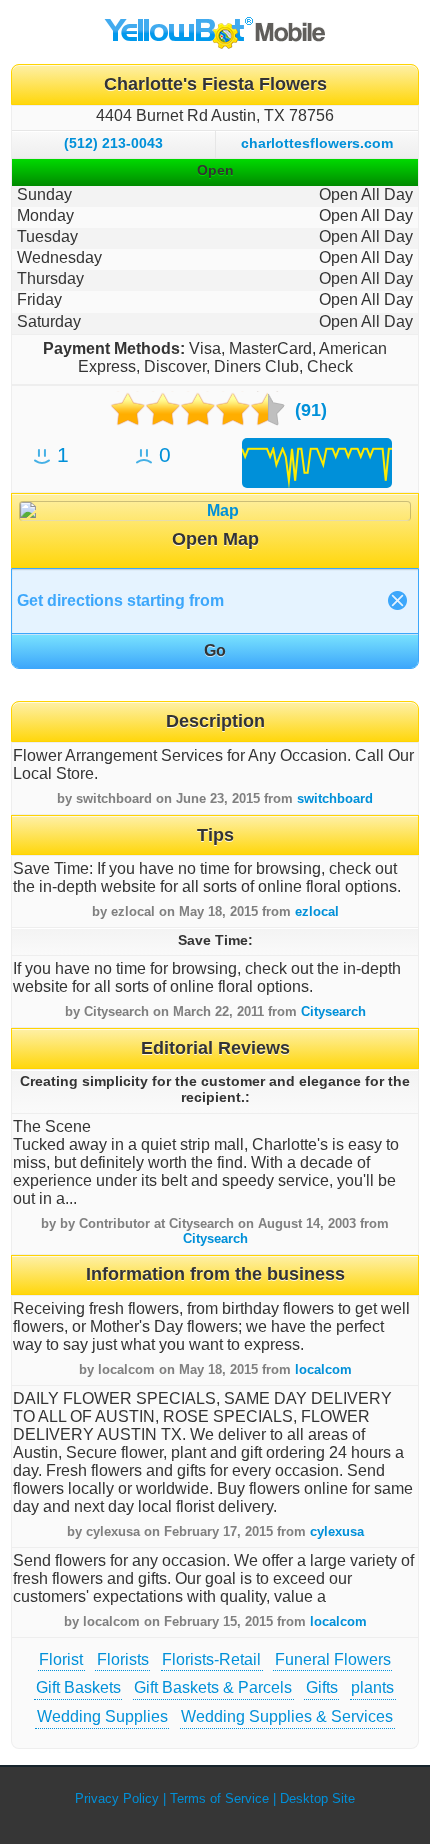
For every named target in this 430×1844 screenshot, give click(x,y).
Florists (123, 1659)
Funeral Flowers (333, 1659)
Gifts (322, 1687)
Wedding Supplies (102, 1716)
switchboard (335, 798)
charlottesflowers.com (317, 143)
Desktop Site (317, 1798)
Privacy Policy (117, 1798)
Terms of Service (219, 1798)
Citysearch (333, 1011)
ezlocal (317, 911)
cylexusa (337, 1531)
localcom (323, 1369)
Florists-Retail (211, 1659)
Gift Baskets (78, 1687)
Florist (61, 1659)
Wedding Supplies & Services (287, 1716)
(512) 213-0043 (113, 143)
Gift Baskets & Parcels (213, 1687)
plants (372, 1687)
